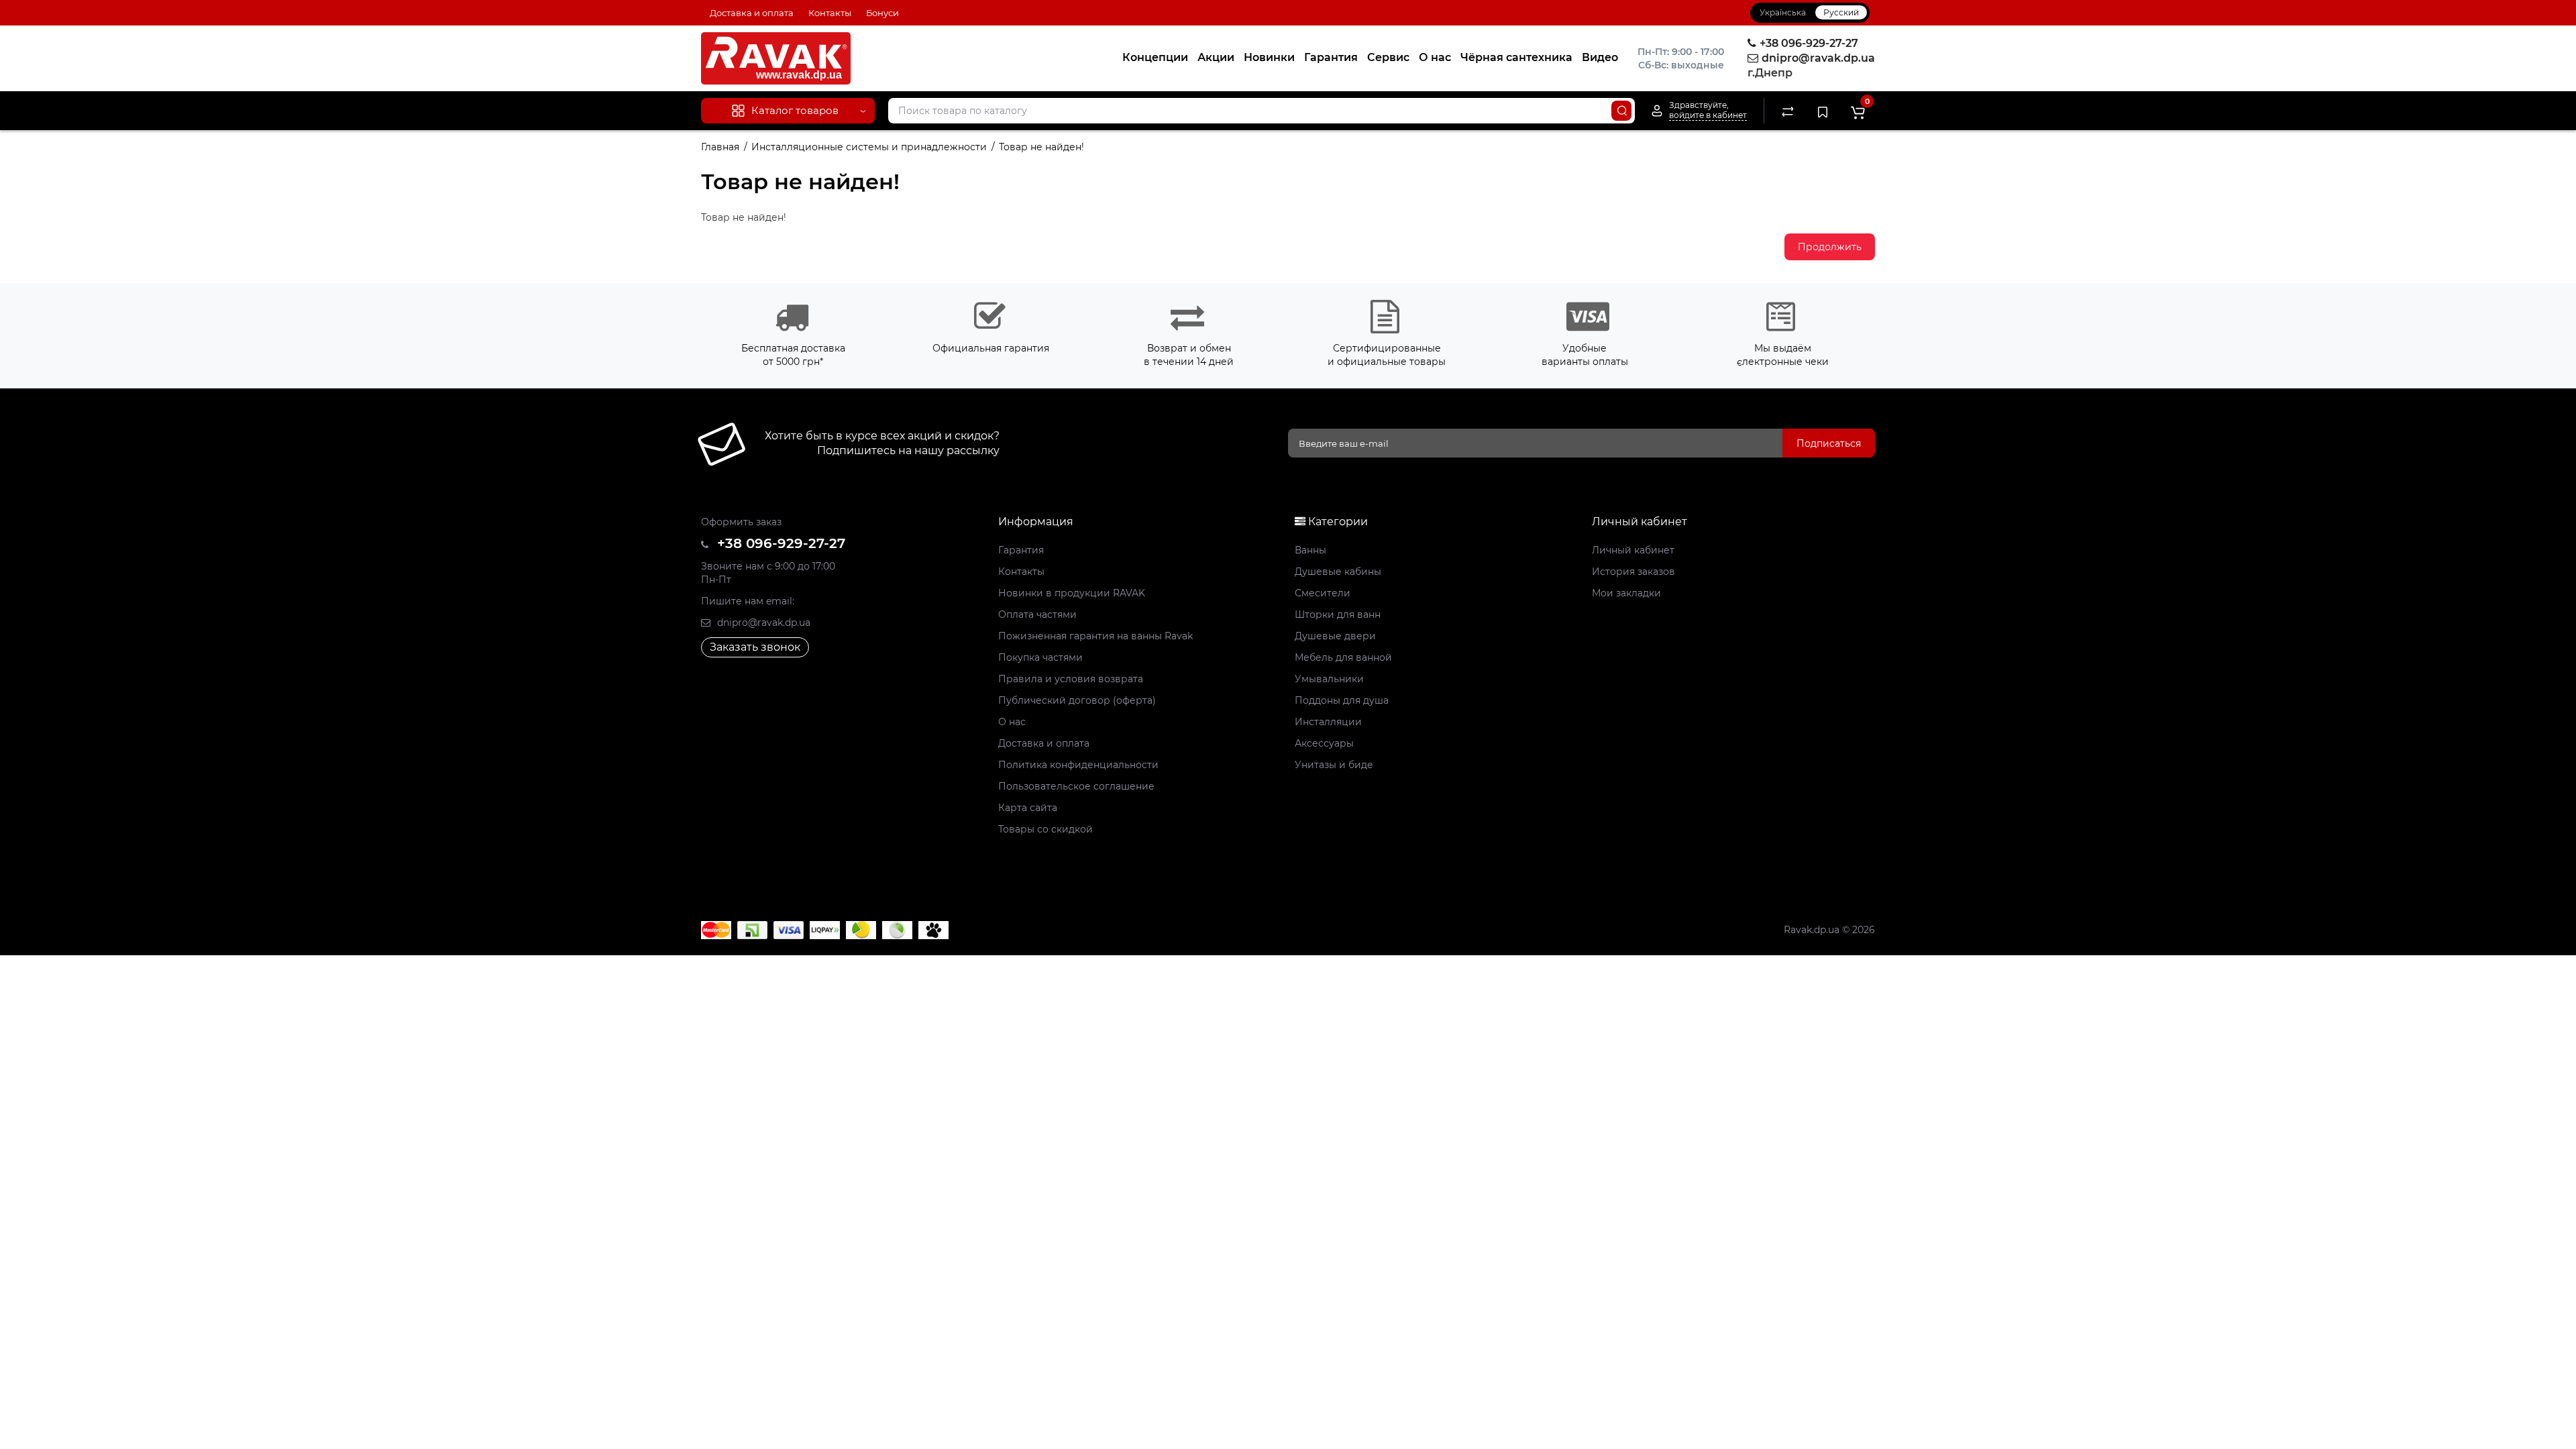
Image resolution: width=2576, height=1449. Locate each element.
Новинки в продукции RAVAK (1072, 593)
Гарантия (1331, 57)
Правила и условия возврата (1071, 679)
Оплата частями (1037, 614)
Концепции (1155, 57)
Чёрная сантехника (1516, 57)
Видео (1600, 57)
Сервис (1388, 57)
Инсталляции (1328, 722)
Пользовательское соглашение (1076, 786)
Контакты (830, 13)
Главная (720, 147)
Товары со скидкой (1045, 829)
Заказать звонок (755, 647)
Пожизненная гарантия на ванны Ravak (1095, 636)
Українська (1783, 12)
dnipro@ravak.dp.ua (762, 623)
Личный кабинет (1633, 550)
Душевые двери (1335, 636)
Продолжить (1830, 247)
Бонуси (882, 13)
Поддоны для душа (1342, 700)
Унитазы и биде (1334, 765)
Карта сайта (1028, 808)
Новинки (1269, 57)
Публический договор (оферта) (1077, 700)
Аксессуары (1324, 743)
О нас (1435, 57)
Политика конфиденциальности (1078, 765)
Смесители (1323, 593)
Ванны (1310, 550)
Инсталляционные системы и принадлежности (869, 147)
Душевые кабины (1338, 572)
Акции (1216, 57)
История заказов (1633, 572)
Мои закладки (1626, 593)
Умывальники (1329, 679)
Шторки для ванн (1338, 614)
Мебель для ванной (1343, 657)
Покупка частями (1040, 657)
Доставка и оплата (752, 13)
